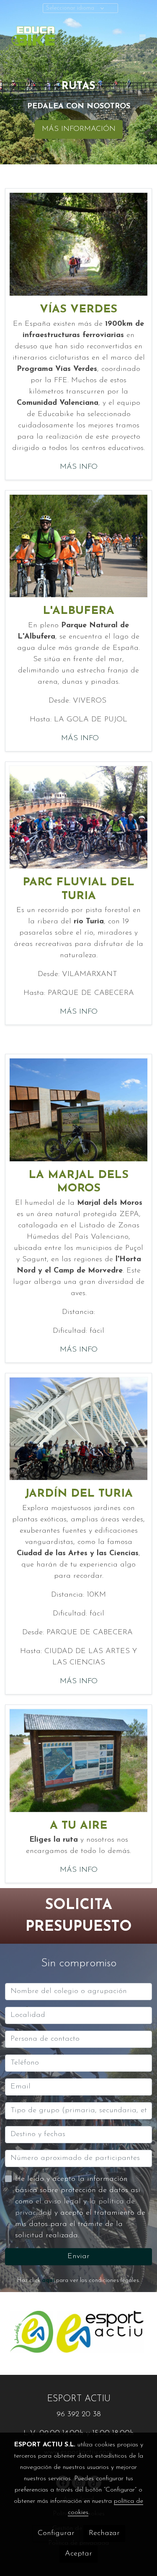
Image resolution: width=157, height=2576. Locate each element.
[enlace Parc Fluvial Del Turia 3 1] (78, 817)
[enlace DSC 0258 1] (78, 1109)
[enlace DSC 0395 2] (78, 244)
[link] (33, 37)
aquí (48, 2281)
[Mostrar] (32, 2332)
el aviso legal (59, 2202)
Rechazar (104, 2533)
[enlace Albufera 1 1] (78, 546)
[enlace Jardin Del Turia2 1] (78, 1429)
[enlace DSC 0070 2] (78, 1760)
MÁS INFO (79, 467)
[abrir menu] (143, 37)
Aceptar (78, 2554)
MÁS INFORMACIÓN (79, 129)
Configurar (56, 2533)
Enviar (78, 2257)
